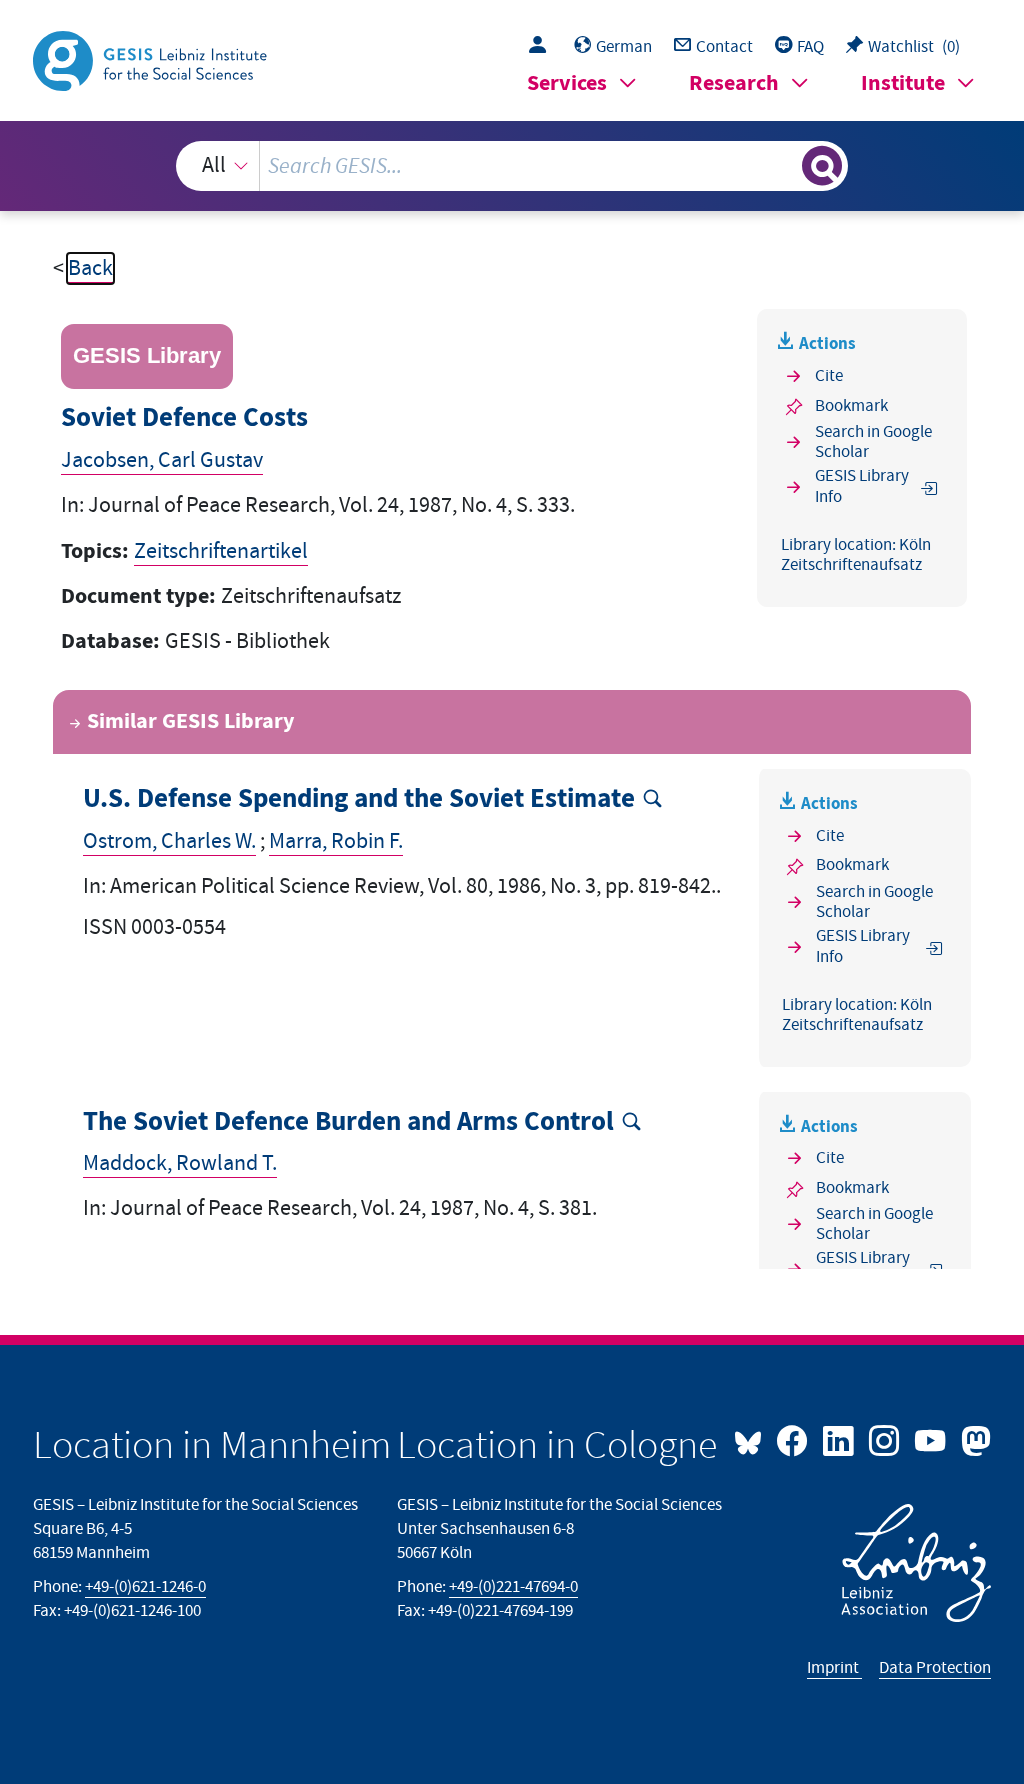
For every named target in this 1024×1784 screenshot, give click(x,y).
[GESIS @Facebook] (794, 1439)
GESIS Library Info (862, 486)
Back (90, 268)
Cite (829, 376)
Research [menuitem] (734, 83)
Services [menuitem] (567, 83)
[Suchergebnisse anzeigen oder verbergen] (822, 166)
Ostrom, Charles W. (169, 841)
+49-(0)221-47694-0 (513, 1587)
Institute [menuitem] (903, 83)
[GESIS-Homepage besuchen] (152, 59)
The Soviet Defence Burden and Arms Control (348, 1122)
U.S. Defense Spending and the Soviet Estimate (359, 799)
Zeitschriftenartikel (221, 551)
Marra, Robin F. (336, 841)
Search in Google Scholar (873, 442)
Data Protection (935, 1668)
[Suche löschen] (784, 166)
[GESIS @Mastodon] (973, 1439)
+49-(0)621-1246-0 (145, 1587)
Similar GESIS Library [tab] (190, 721)
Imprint (834, 1668)
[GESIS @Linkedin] (840, 1439)
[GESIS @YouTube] (932, 1439)
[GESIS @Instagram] (886, 1439)
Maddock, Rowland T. (180, 1163)
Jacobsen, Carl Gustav (162, 460)
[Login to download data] (542, 47)
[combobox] (512, 166)
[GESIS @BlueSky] (753, 1439)
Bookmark (851, 406)
